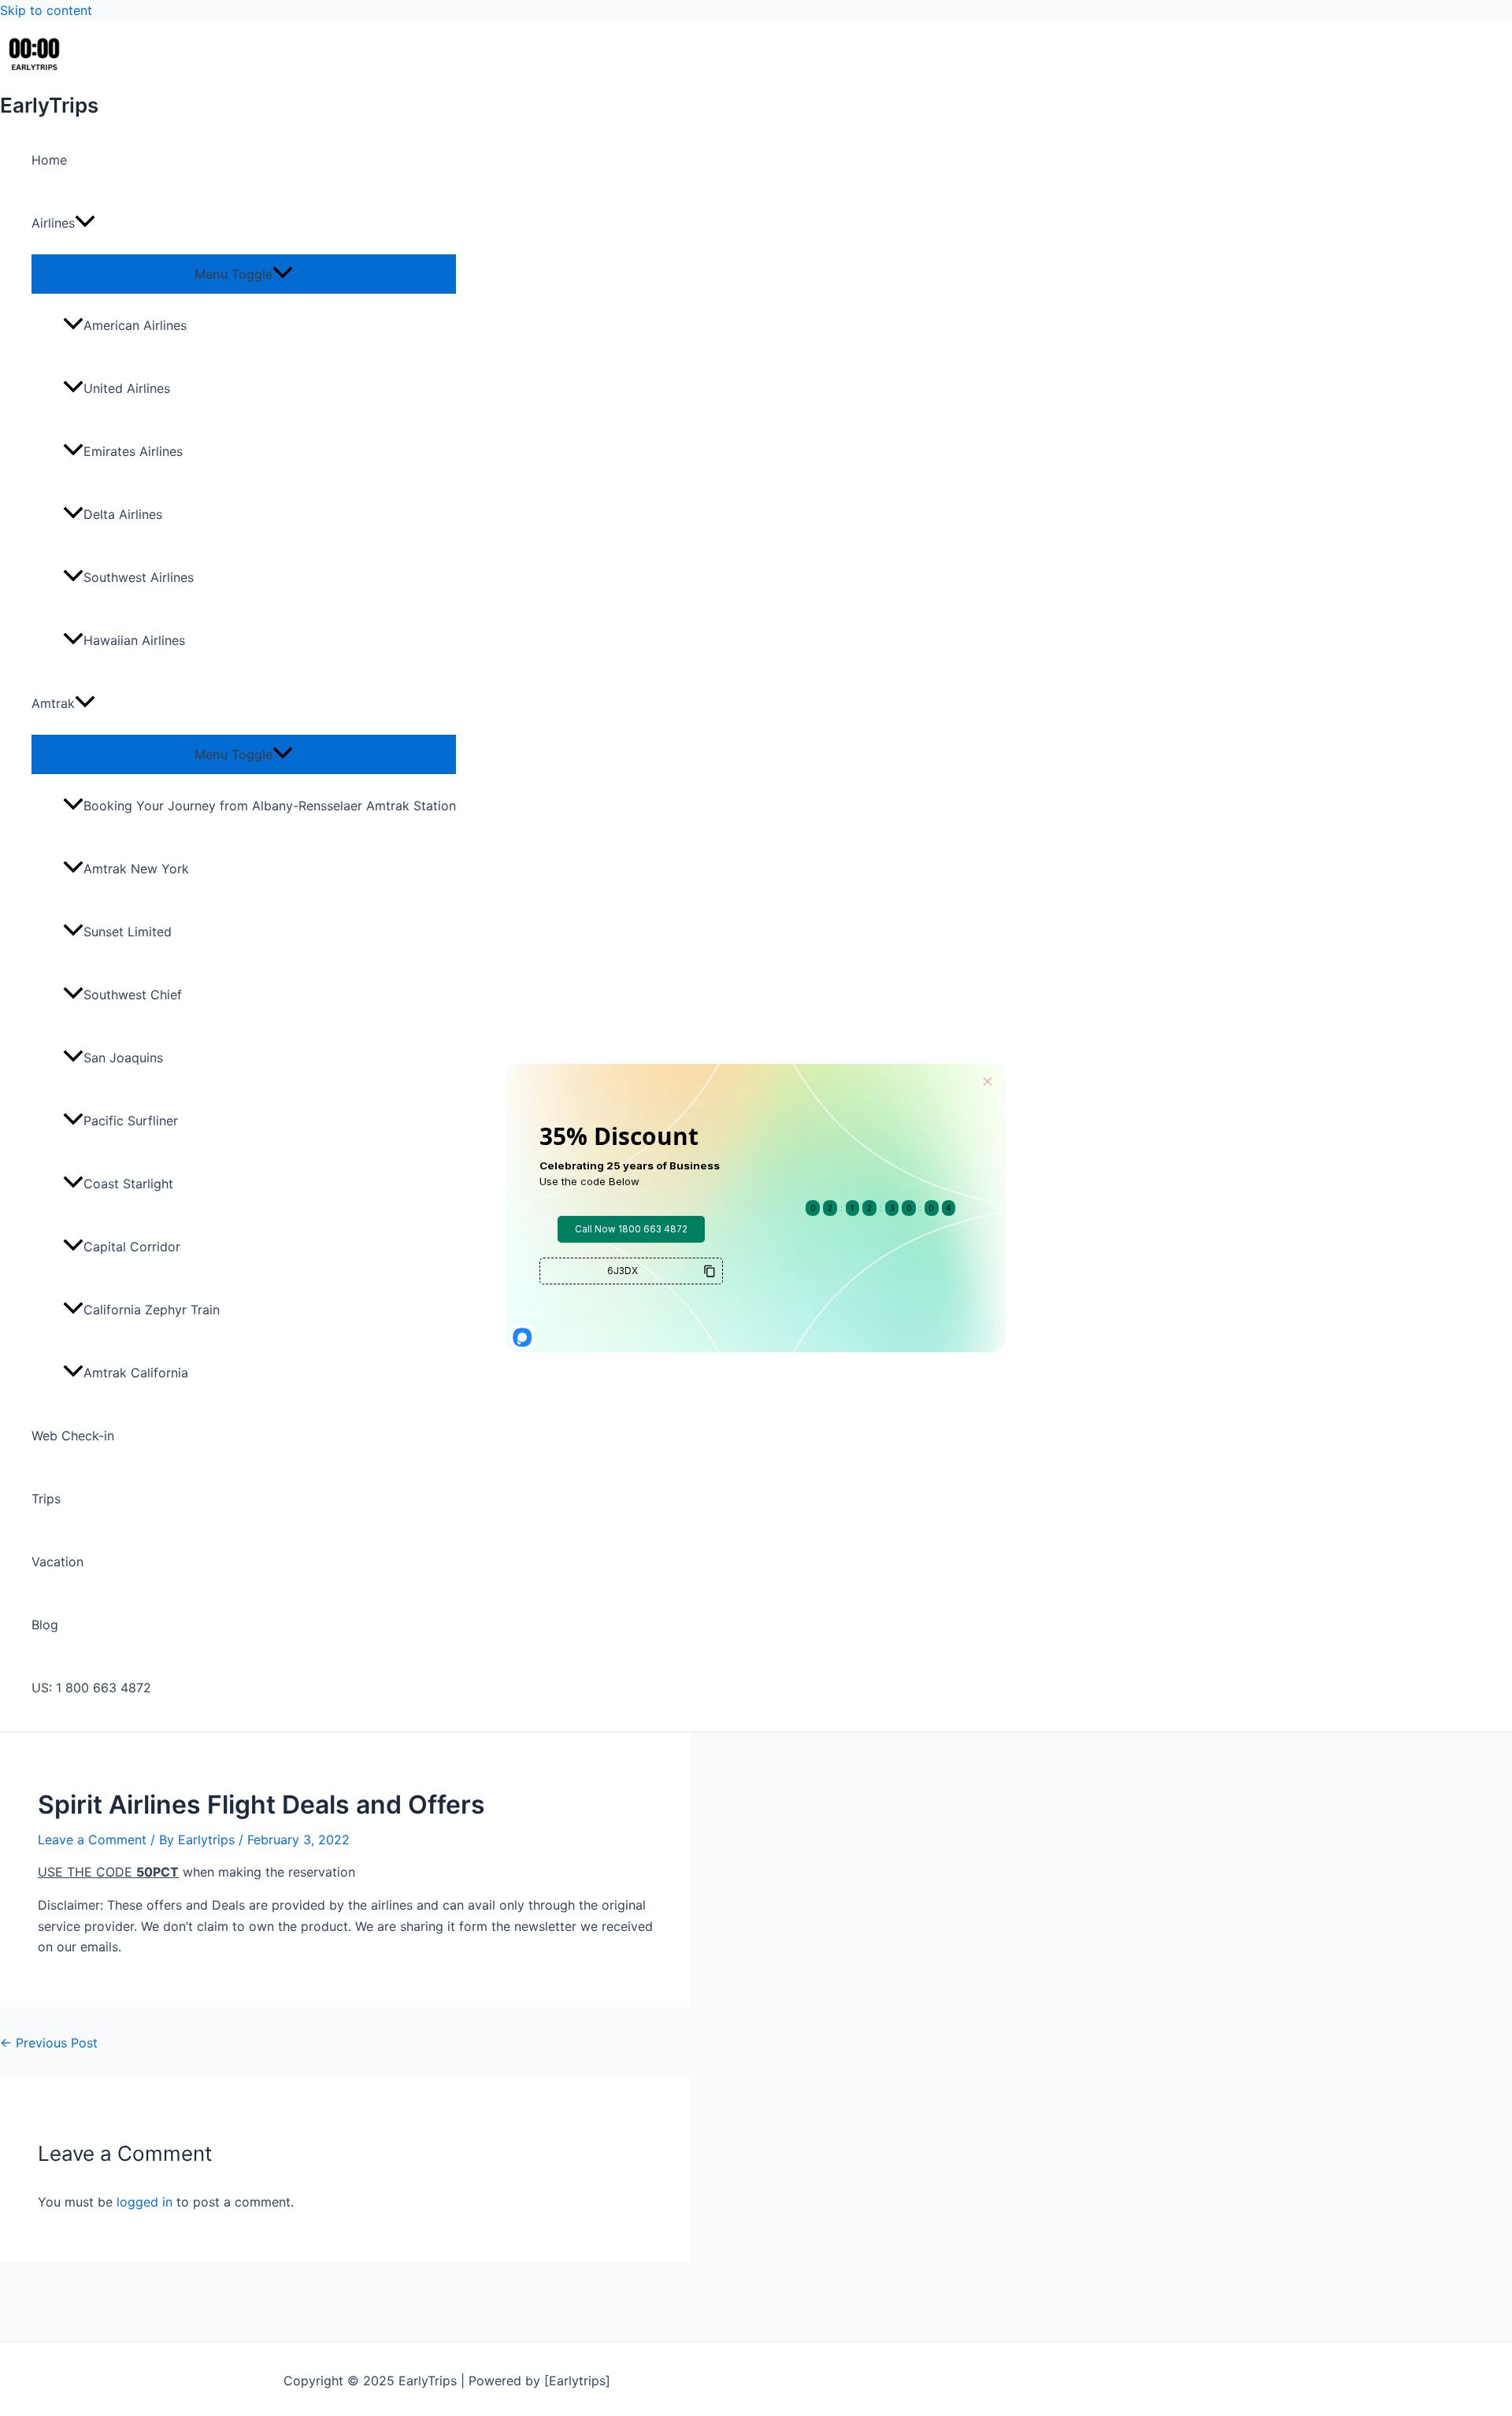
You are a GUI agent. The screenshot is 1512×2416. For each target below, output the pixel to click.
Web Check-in (73, 1436)
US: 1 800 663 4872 (91, 1688)
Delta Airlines (123, 514)
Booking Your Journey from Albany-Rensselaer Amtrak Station (270, 806)
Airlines (53, 223)
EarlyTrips (49, 105)
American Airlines (135, 325)
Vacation (57, 1562)
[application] (85, 223)
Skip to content (46, 10)
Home (49, 160)
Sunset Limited (128, 932)
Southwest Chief (133, 995)
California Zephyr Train (152, 1310)
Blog (45, 1625)
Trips (46, 1499)
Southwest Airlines (139, 577)
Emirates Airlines (133, 451)
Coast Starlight (128, 1184)
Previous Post (49, 2043)
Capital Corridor (132, 1247)
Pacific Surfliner (131, 1121)
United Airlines (127, 388)
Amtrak (53, 703)
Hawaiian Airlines (134, 640)
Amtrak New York (136, 869)
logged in (145, 2202)
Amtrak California (136, 1373)
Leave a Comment (92, 1840)
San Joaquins (123, 1058)
